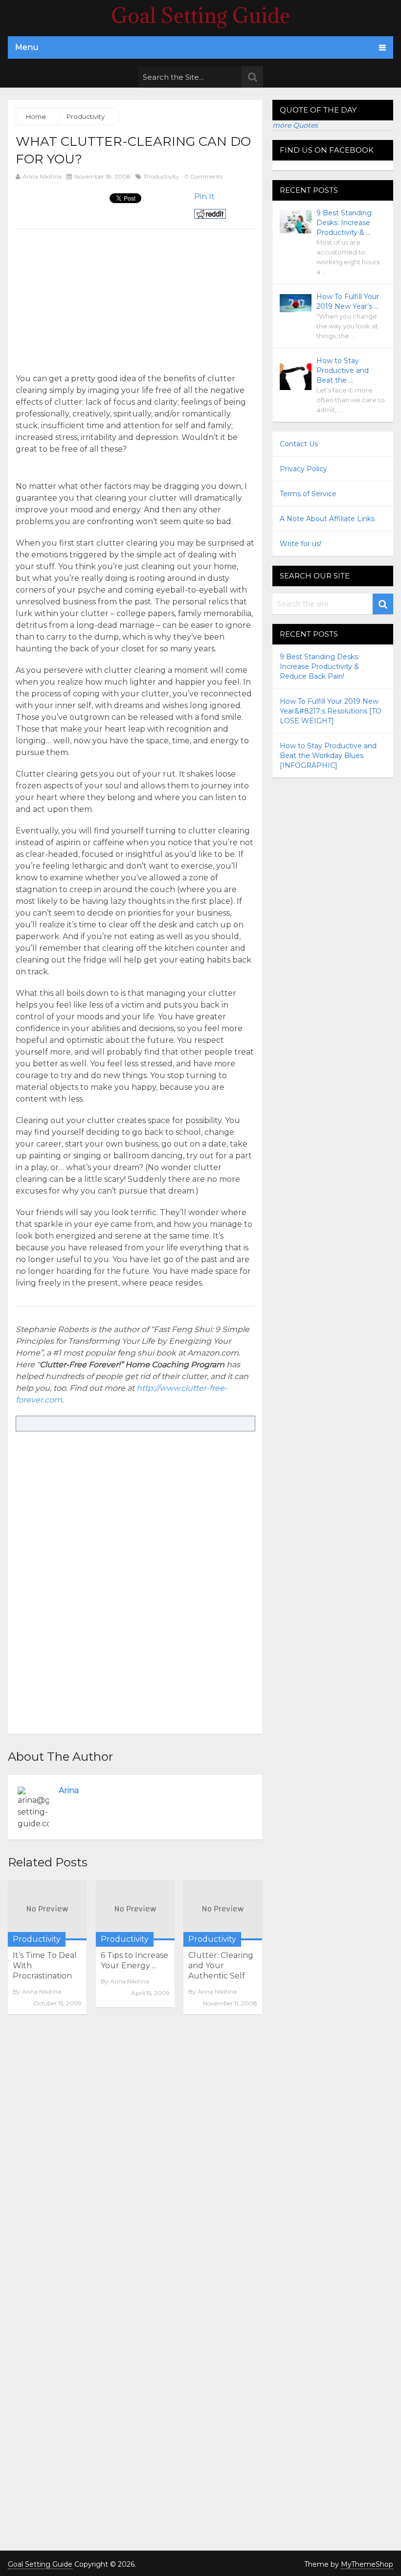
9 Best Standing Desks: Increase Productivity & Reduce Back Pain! (320, 667)
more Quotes (295, 125)
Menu (27, 47)
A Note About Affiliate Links (327, 519)
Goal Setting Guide (200, 16)
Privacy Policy (303, 469)
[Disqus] (135, 2156)
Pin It (204, 196)
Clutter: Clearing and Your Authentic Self (221, 1966)
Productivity (162, 176)
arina (69, 1790)
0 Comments (203, 176)
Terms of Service (308, 494)
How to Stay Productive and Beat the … (343, 370)
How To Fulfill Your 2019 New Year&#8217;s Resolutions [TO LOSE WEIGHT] (331, 711)
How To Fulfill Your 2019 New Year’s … (348, 301)
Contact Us (299, 444)
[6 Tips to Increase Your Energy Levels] (135, 1910)
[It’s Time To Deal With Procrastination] (47, 1910)
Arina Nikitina (42, 176)
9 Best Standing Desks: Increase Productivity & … (344, 223)
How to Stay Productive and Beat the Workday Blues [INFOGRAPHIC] (328, 756)
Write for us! (301, 544)
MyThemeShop (367, 2564)
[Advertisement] (98, 297)
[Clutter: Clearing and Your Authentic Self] (223, 1910)
